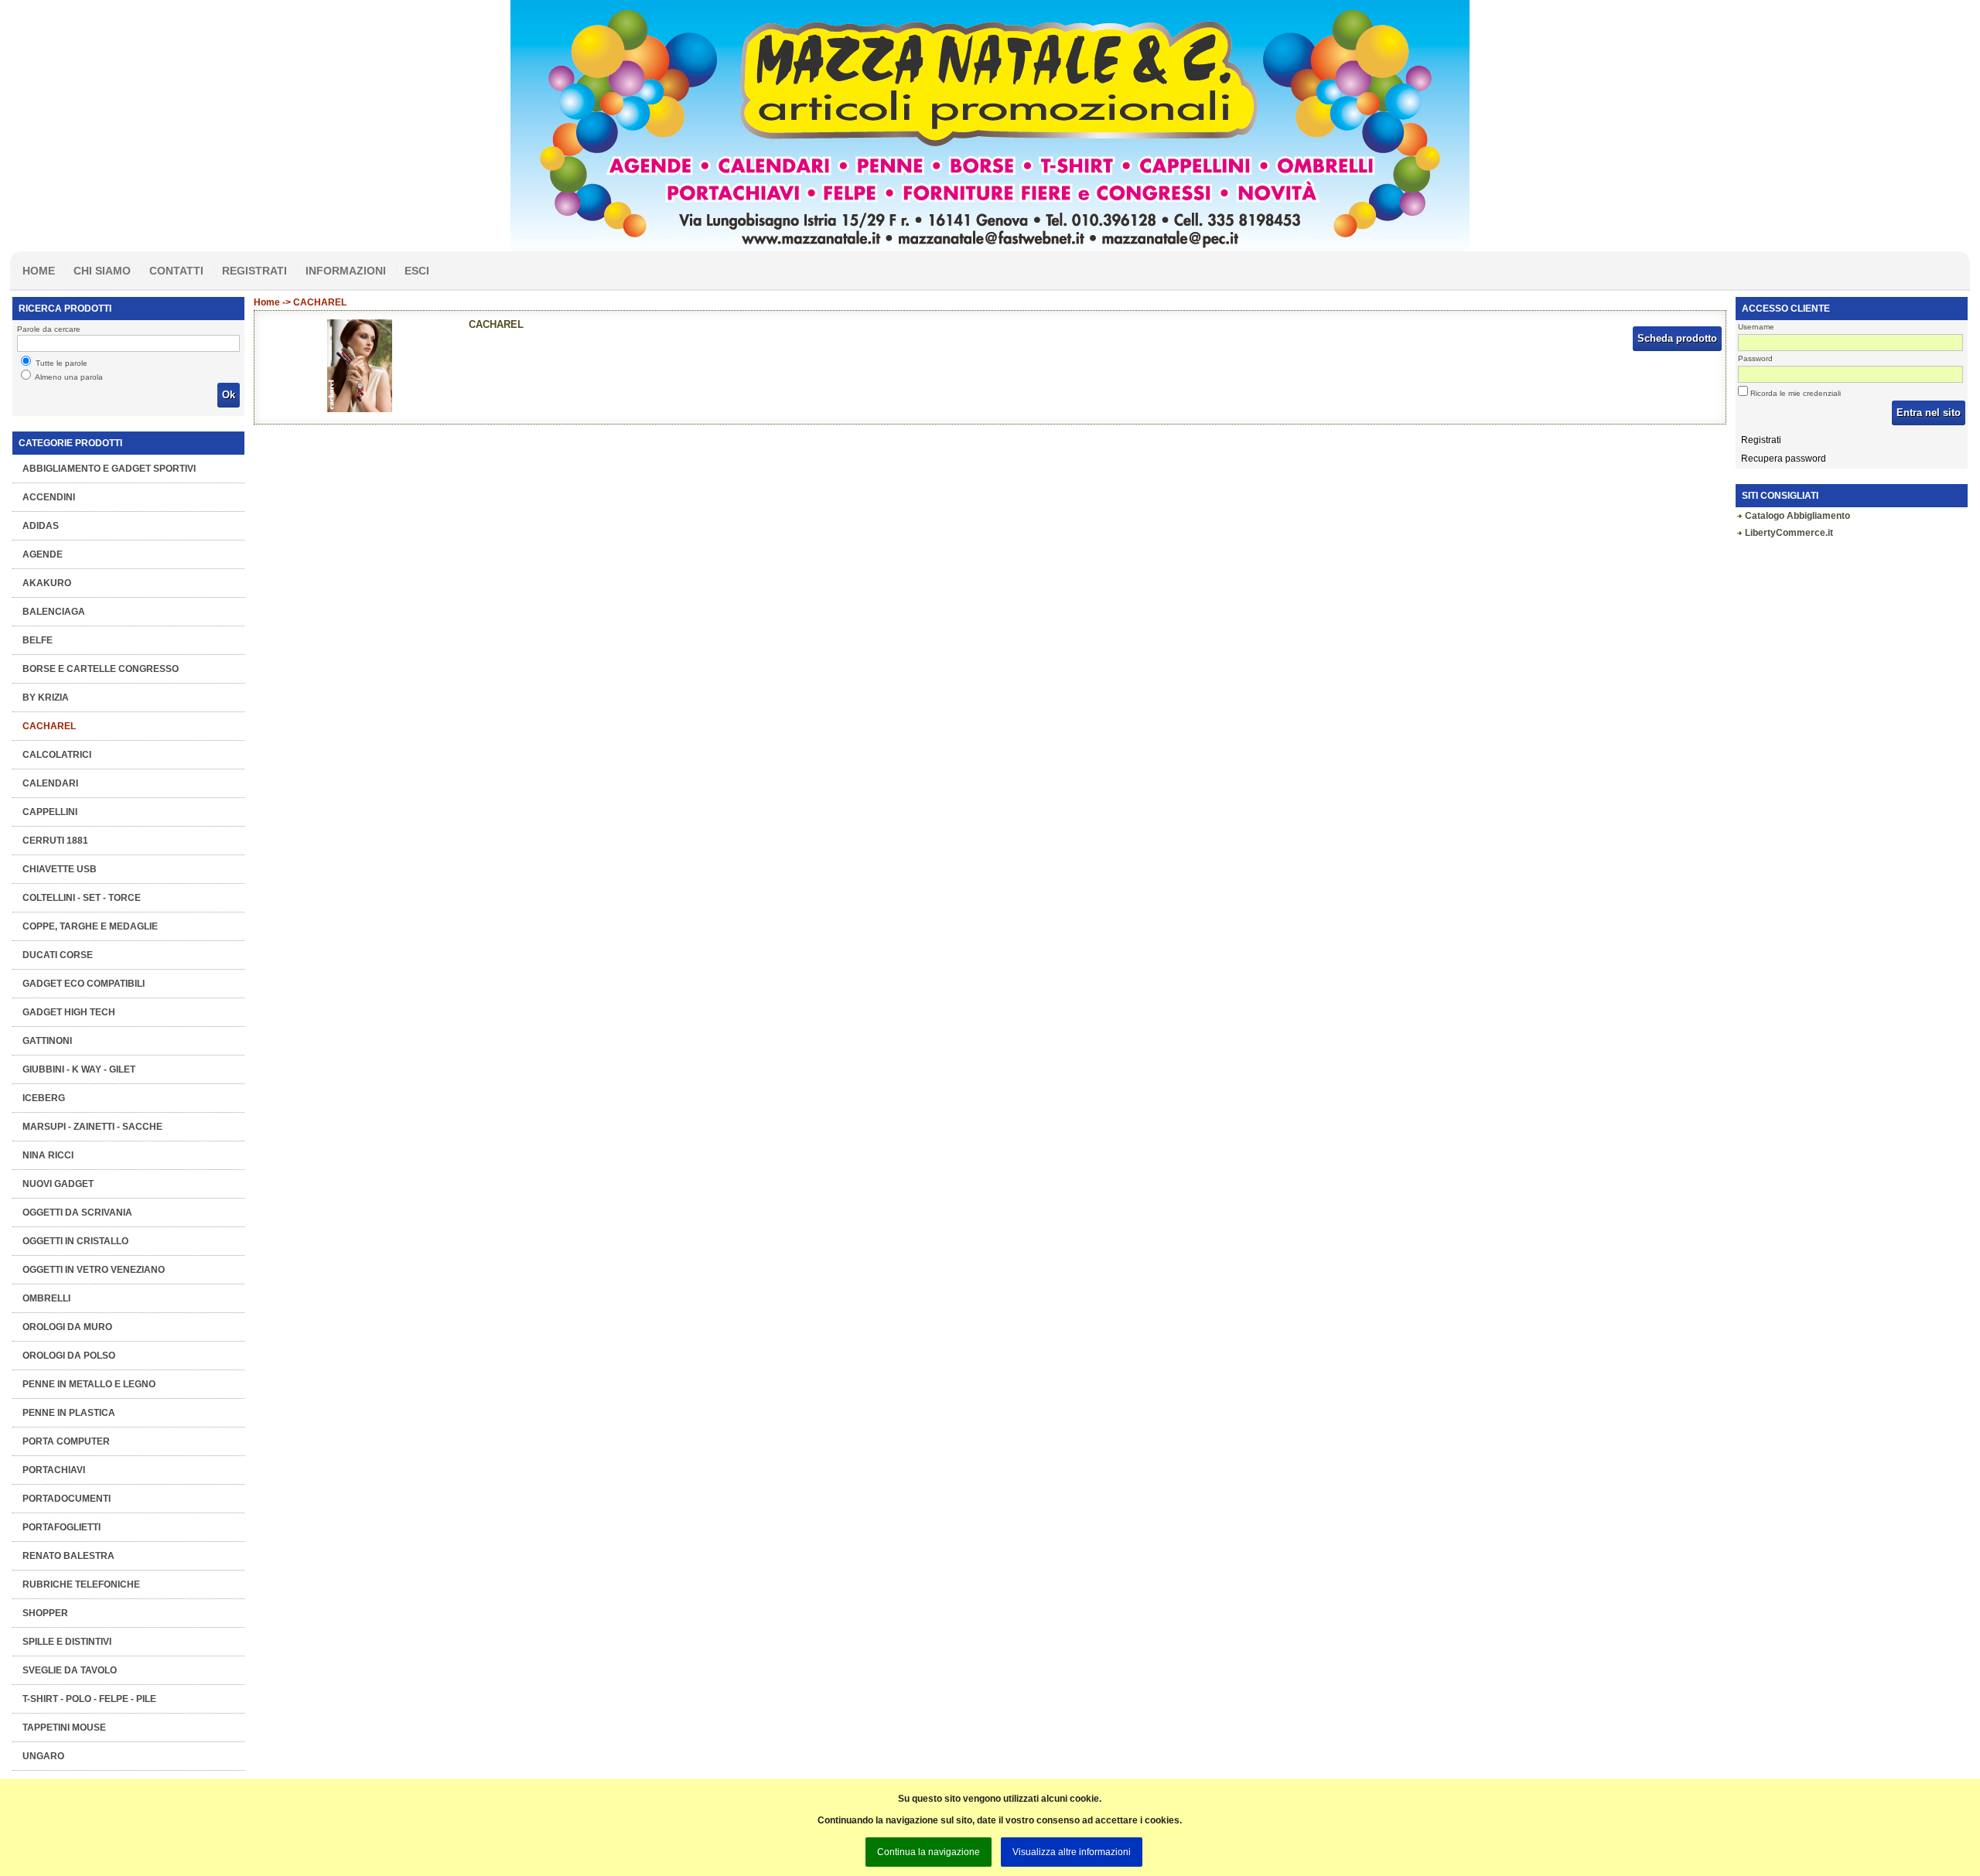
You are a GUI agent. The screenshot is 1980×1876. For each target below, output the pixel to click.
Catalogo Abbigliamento (1797, 516)
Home (39, 271)
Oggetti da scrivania (77, 1213)
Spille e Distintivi (67, 1642)
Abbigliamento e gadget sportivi (109, 469)
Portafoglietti (61, 1527)
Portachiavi (54, 1470)
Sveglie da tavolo (70, 1670)
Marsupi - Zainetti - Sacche (92, 1127)
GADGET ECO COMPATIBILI (84, 984)
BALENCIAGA (54, 612)
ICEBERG (44, 1098)
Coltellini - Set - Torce (82, 898)
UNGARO (43, 1756)
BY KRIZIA (46, 698)
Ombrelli (46, 1298)
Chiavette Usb (60, 869)
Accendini (49, 497)
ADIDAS (41, 526)
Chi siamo (102, 271)
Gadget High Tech (69, 1012)
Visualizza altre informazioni (1072, 1852)
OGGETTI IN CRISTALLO (75, 1241)
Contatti (176, 271)
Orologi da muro (67, 1327)
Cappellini (50, 812)
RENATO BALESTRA (68, 1556)
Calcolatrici (57, 755)
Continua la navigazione (929, 1852)
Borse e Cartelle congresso (101, 669)
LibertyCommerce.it (1789, 533)
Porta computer (66, 1441)
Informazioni (346, 271)
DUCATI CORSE (58, 955)
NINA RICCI (48, 1155)
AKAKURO (47, 583)
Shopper (45, 1613)
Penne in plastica (69, 1413)
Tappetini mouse (64, 1728)
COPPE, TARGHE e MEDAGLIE (90, 926)
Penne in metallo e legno (89, 1384)
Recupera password (1784, 459)
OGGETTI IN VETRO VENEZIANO (94, 1270)
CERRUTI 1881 (55, 841)
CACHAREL (49, 726)
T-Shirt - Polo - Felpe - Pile (89, 1699)
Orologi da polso (69, 1356)
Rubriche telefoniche (81, 1584)
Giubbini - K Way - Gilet (79, 1069)
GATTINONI (47, 1041)
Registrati (254, 271)
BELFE (38, 640)
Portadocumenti (67, 1499)
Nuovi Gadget (58, 1184)
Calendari (50, 783)
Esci (417, 271)
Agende (43, 554)
